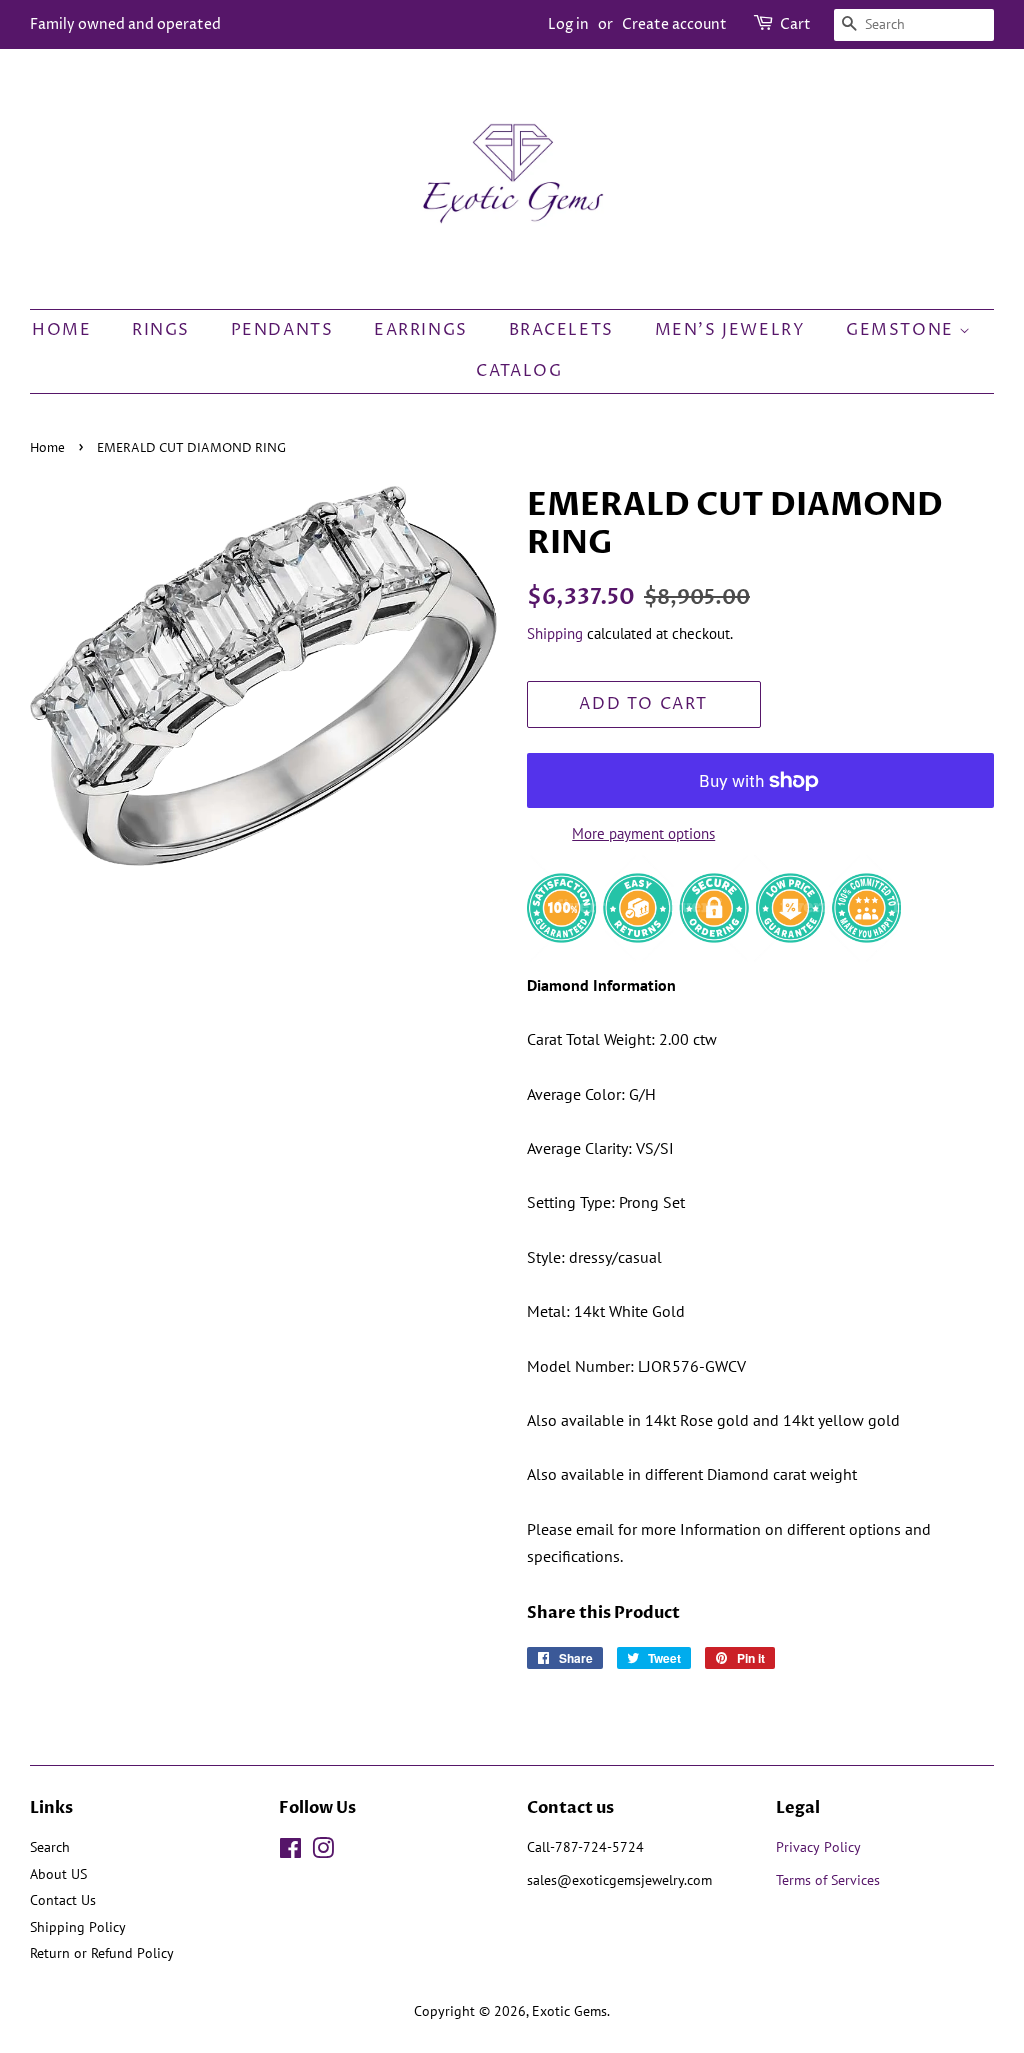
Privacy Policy (818, 1847)
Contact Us (63, 1900)
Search (50, 1847)
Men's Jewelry (730, 330)
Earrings (421, 330)
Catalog (519, 371)
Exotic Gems (569, 2011)
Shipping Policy (78, 1927)
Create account (674, 24)
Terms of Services (830, 1880)
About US (58, 1874)
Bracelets (561, 330)
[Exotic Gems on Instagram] (323, 1852)
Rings (161, 330)
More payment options (643, 833)
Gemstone (902, 330)
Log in (568, 24)
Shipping (555, 633)
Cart (795, 24)
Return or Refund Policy (102, 1953)
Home (61, 330)
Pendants (282, 330)
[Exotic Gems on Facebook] (290, 1852)
